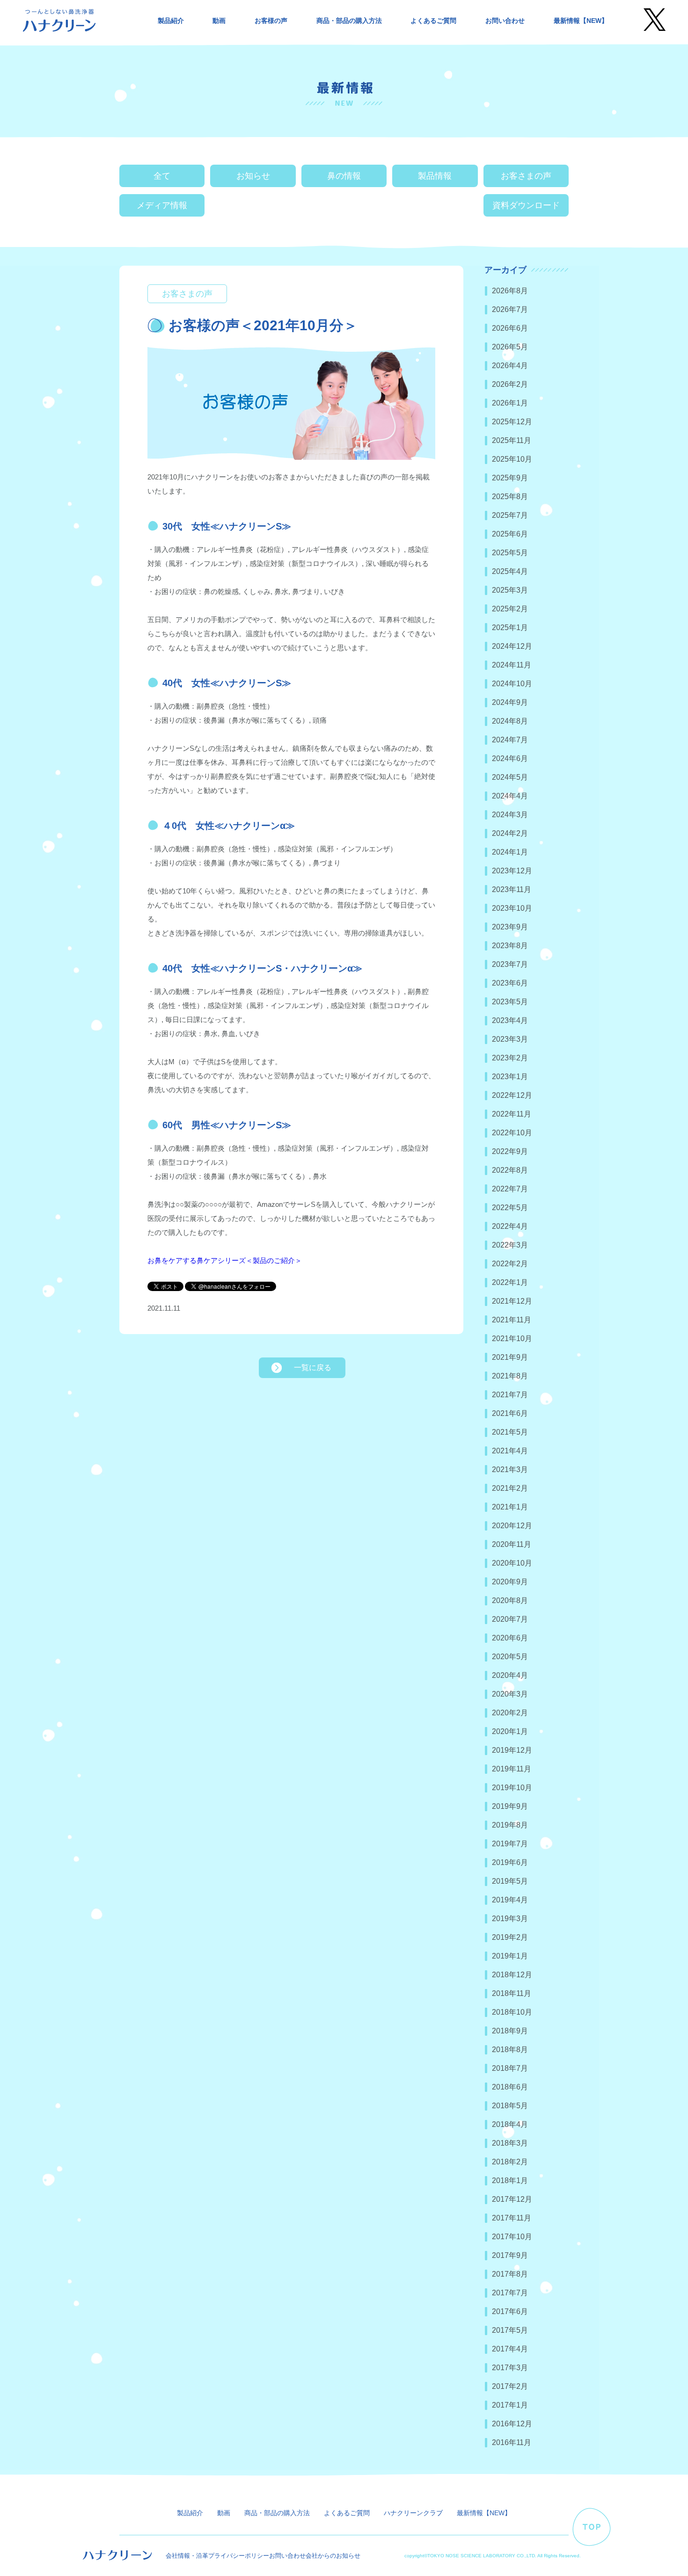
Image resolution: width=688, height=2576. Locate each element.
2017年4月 (510, 2349)
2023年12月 (512, 871)
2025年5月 (510, 553)
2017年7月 (510, 2293)
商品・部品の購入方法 (349, 21)
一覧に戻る (313, 1368)
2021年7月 (510, 1395)
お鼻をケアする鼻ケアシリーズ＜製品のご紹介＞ (225, 1260)
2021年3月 (510, 1469)
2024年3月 (510, 815)
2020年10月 (512, 1563)
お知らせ (253, 176)
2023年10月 (512, 908)
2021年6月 (510, 1413)
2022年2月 (510, 1264)
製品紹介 (171, 21)
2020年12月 (512, 1526)
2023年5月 (510, 1002)
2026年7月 (510, 309)
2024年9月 (510, 702)
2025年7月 (510, 515)
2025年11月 (512, 440)
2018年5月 (510, 2106)
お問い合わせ (505, 21)
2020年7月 (510, 1619)
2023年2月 (510, 1058)
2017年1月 (510, 2405)
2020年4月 (510, 1675)
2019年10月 (512, 1788)
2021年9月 (510, 1357)
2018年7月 (510, 2068)
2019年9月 (510, 1806)
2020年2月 (510, 1713)
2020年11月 (512, 1544)
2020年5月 (510, 1657)
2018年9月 (510, 2031)
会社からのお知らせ (333, 2556)
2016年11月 (512, 2442)
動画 (219, 21)
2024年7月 (510, 740)
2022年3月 (510, 1245)
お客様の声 (271, 21)
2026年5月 (510, 347)
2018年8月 (510, 2050)
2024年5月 (510, 777)
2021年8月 (510, 1376)
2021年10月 (512, 1339)
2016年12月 (512, 2424)
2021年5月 (510, 1432)
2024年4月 (510, 796)
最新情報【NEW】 (581, 21)
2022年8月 (510, 1170)
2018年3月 (510, 2143)
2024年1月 (510, 852)
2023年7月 (510, 964)
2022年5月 (510, 1208)
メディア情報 (162, 205)
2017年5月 (510, 2330)
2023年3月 (510, 1039)
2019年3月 (510, 1919)
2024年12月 (512, 646)
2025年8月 (510, 497)
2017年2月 (510, 2386)
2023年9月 (510, 927)
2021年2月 (510, 1488)
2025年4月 (510, 571)
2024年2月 (510, 833)
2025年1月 (510, 628)
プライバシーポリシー (239, 2556)
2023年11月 (512, 889)
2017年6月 (510, 2311)
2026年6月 (510, 328)
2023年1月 (510, 1077)
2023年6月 (510, 983)
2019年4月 (510, 1900)
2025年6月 (510, 534)
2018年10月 (512, 2012)
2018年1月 (510, 2181)
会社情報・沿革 (187, 2556)
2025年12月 (512, 422)
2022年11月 (512, 1114)
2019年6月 (510, 1862)
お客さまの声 (526, 176)
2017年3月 (510, 2368)
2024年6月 (510, 758)
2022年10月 (512, 1133)
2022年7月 (510, 1189)
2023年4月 (510, 1020)
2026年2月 (510, 384)
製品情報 (435, 176)
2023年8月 (510, 946)
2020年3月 (510, 1694)
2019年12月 (512, 1750)
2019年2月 (510, 1937)
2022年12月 (512, 1095)
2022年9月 (510, 1151)
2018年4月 (510, 2124)
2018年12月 (512, 1975)
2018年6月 (510, 2087)
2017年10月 (512, 2237)
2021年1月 (510, 1507)
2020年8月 (510, 1600)
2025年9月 (510, 478)
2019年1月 (510, 1956)
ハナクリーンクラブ (413, 2513)
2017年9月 (510, 2255)
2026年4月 (510, 366)
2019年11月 (512, 1769)
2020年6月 (510, 1638)
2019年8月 (510, 1825)
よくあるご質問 (433, 21)
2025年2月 (510, 609)
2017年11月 (512, 2218)
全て (162, 176)
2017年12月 (512, 2199)
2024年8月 (510, 721)
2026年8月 (510, 291)
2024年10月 (512, 684)
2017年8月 (510, 2274)
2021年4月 (510, 1451)
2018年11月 (512, 1993)
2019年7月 (510, 1844)
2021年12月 (512, 1301)
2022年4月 (510, 1226)
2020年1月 (510, 1731)
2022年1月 (510, 1282)
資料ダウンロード (526, 205)
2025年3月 (510, 590)
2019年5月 (510, 1881)
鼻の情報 (344, 176)
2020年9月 (510, 1582)
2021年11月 (512, 1320)
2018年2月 (510, 2162)
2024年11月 (512, 665)
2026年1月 (510, 403)
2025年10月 (512, 459)
